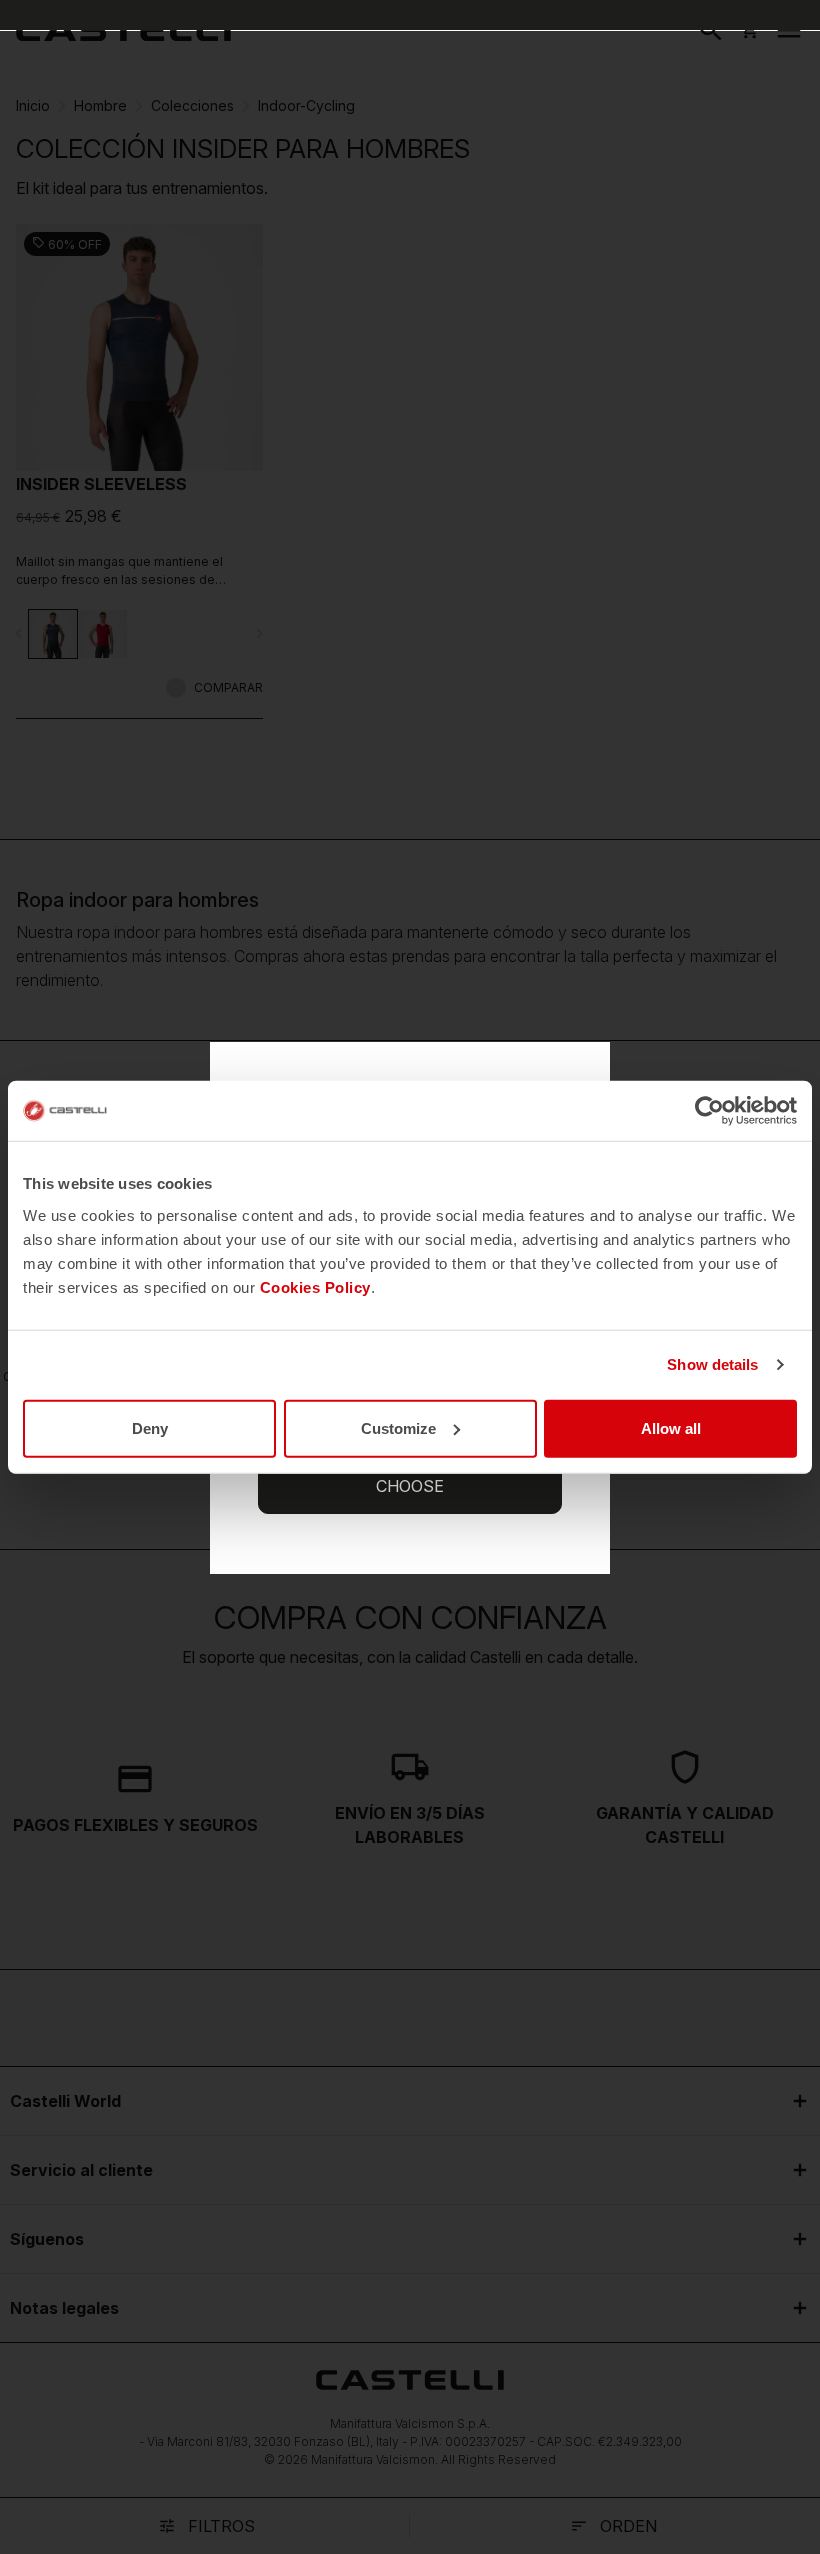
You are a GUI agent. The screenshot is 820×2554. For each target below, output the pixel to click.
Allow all (671, 1427)
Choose (410, 1486)
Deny (150, 1427)
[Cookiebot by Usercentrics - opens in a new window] (709, 1111)
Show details (712, 1364)
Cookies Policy (315, 1286)
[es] (123, 30)
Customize (398, 1427)
